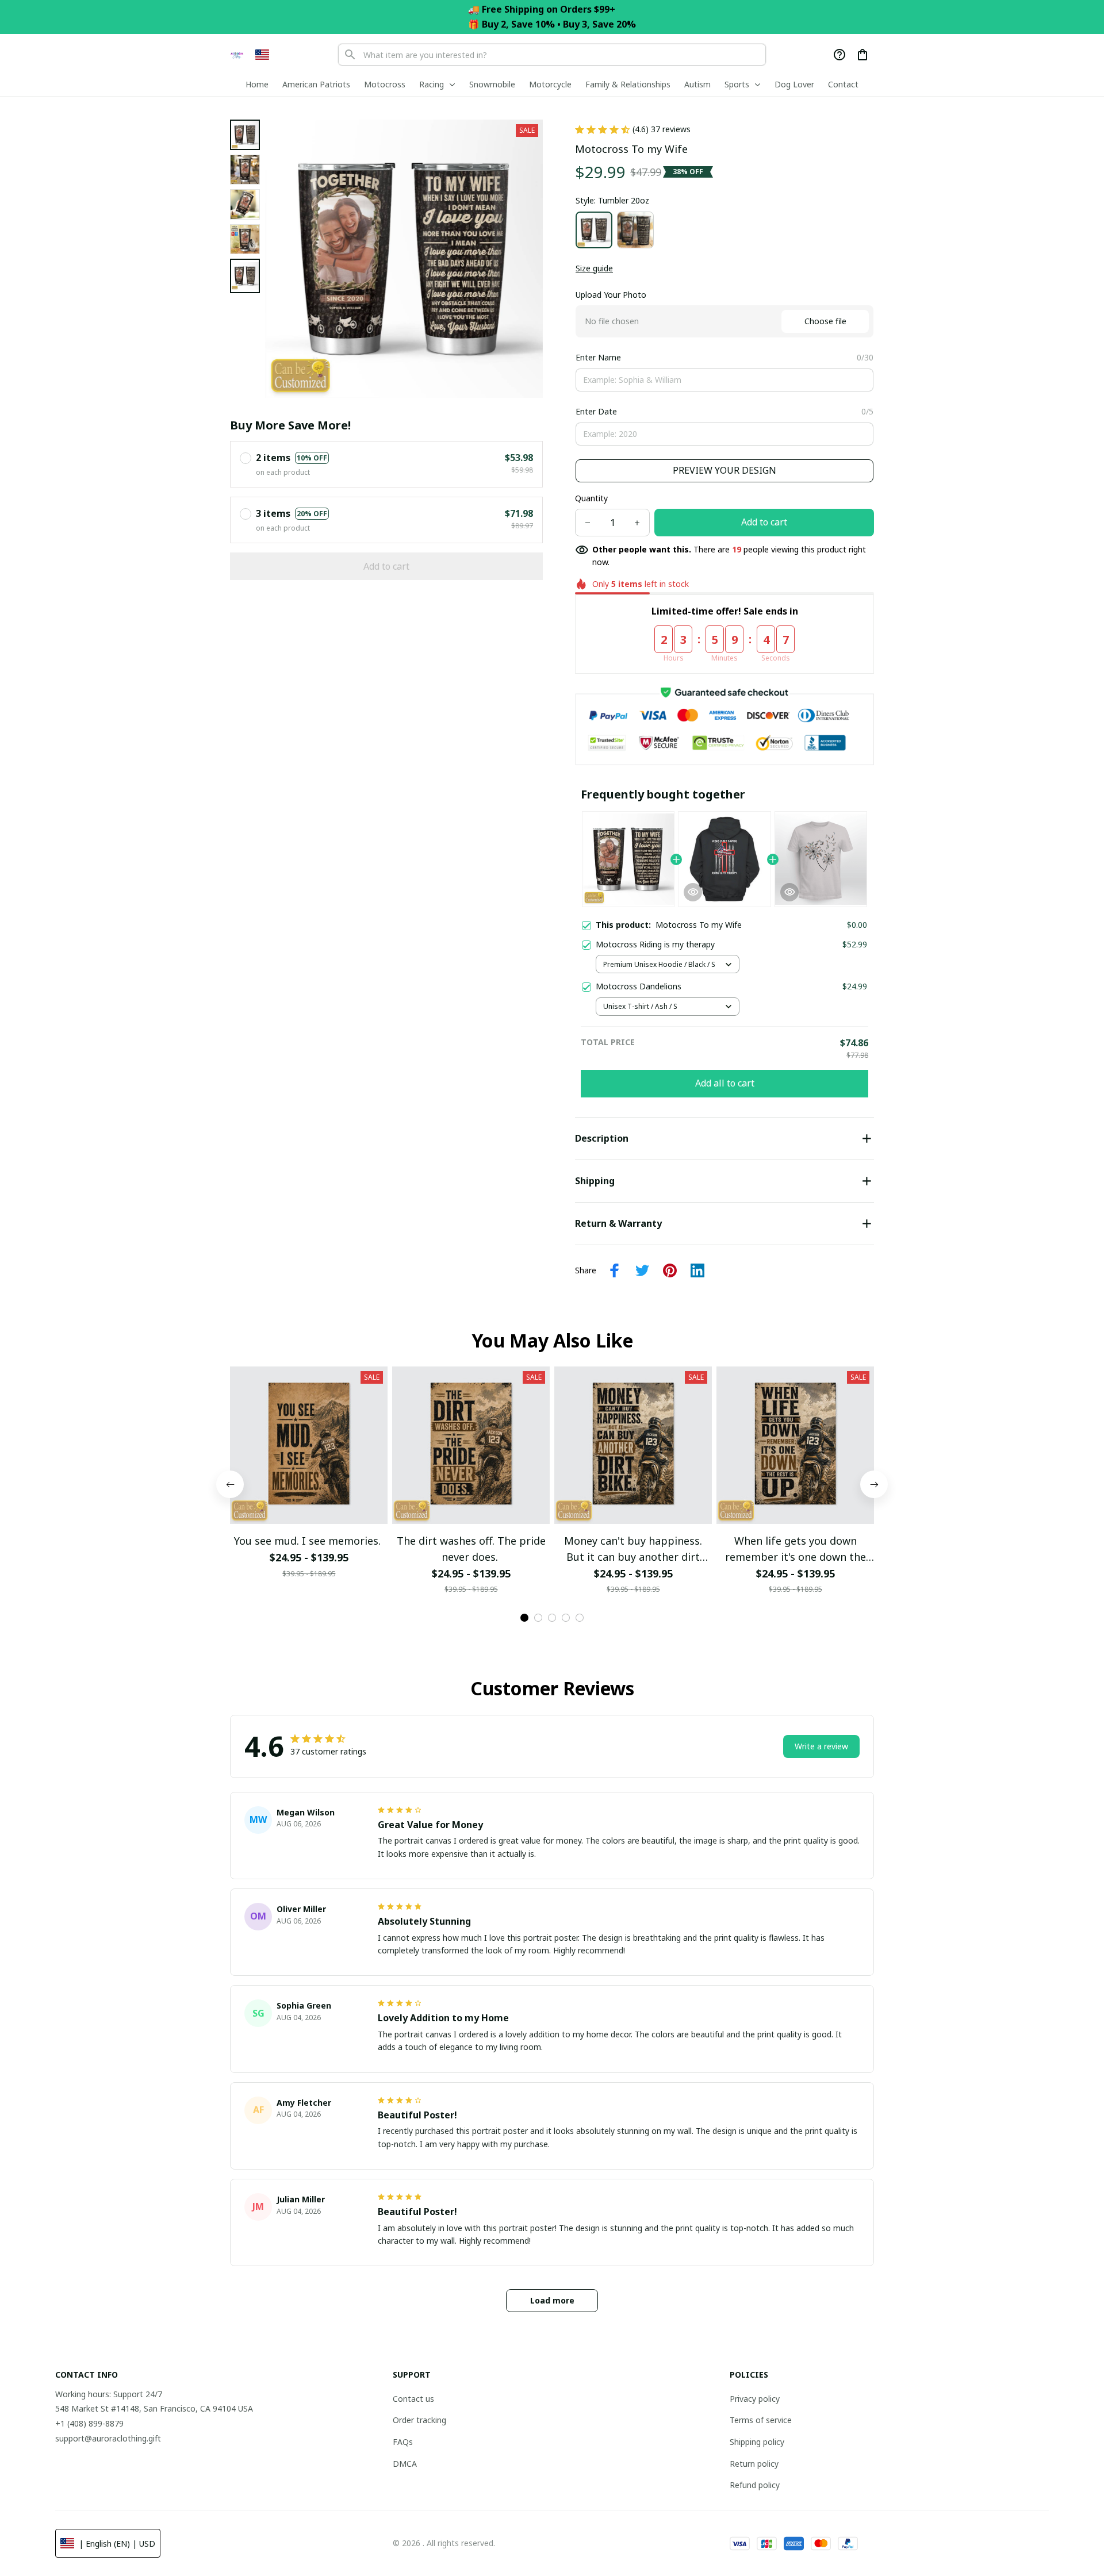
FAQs (403, 2442)
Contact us (413, 2399)
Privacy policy (755, 2399)
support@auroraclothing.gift (108, 2438)
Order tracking (419, 2420)
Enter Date (596, 411)
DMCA (405, 2464)
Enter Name (598, 357)
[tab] (524, 1618)
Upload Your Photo (611, 295)
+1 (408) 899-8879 (89, 2423)
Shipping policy (757, 2442)
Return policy (754, 2464)
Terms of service (761, 2420)
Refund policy (755, 2485)
